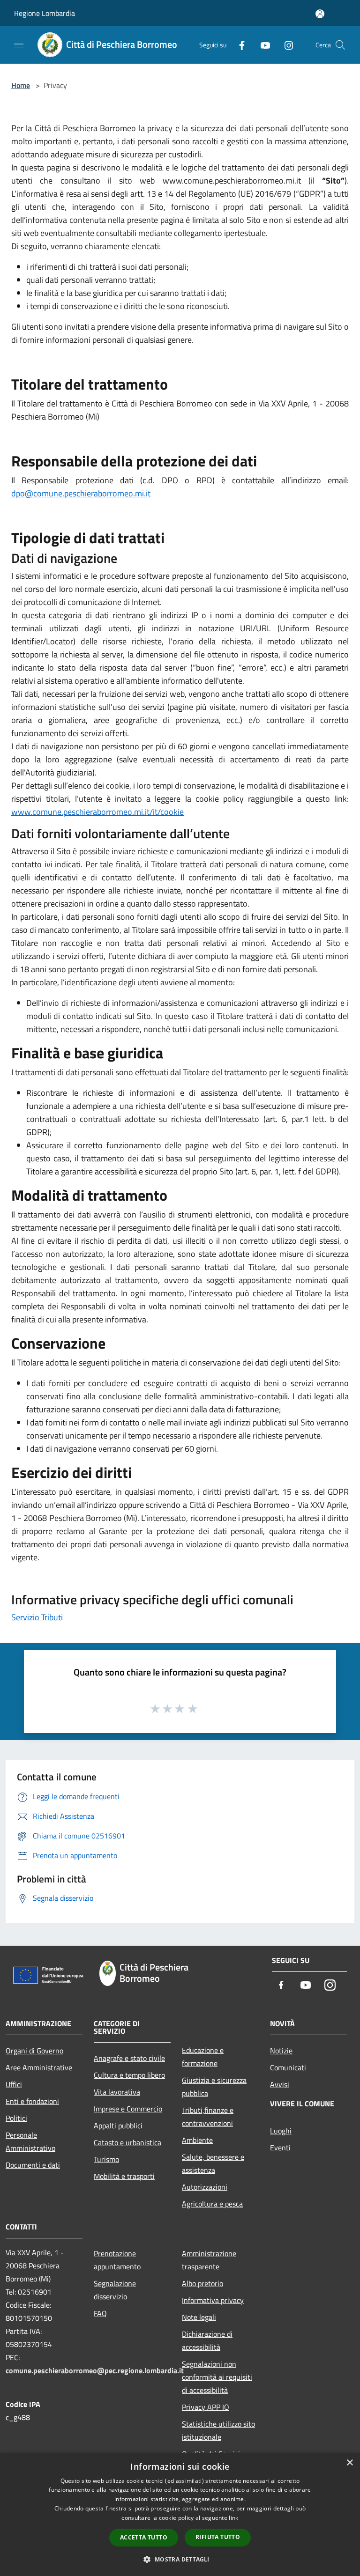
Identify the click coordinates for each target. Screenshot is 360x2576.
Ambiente (197, 2140)
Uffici (14, 2084)
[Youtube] (262, 45)
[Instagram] (285, 45)
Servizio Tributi (37, 1617)
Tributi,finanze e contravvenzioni (208, 2117)
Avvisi (280, 2084)
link (233, 2518)
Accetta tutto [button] (144, 2537)
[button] (180, 2559)
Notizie (281, 2051)
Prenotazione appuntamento (117, 2260)
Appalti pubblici (118, 2126)
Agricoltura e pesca (212, 2204)
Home (21, 85)
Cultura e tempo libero (129, 2075)
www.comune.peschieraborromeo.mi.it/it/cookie (97, 812)
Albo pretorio (202, 2283)
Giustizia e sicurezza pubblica (214, 2087)
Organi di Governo (34, 2051)
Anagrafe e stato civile (129, 2058)
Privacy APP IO (206, 2407)
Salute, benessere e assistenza (213, 2163)
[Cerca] (340, 45)
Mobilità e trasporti (124, 2176)
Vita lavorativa (117, 2092)
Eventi (280, 2148)
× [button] (349, 2463)
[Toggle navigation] (19, 44)
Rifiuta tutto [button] (218, 2537)
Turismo (106, 2159)
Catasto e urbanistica (127, 2142)
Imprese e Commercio (128, 2109)
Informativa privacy (213, 2300)
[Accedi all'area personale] (320, 14)
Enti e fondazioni (32, 2101)
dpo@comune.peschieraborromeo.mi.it (81, 493)
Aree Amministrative (39, 2067)
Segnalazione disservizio (115, 2290)
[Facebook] (238, 45)
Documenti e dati (33, 2165)
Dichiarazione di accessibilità (207, 2340)
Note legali (199, 2317)
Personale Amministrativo (30, 2141)
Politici (16, 2118)
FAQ (100, 2313)
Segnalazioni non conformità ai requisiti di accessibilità (217, 2377)
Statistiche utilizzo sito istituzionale (218, 2430)
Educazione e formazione (203, 2057)
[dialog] (180, 2514)
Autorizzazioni (205, 2187)
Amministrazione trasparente (209, 2260)
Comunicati (288, 2067)
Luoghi (281, 2131)
